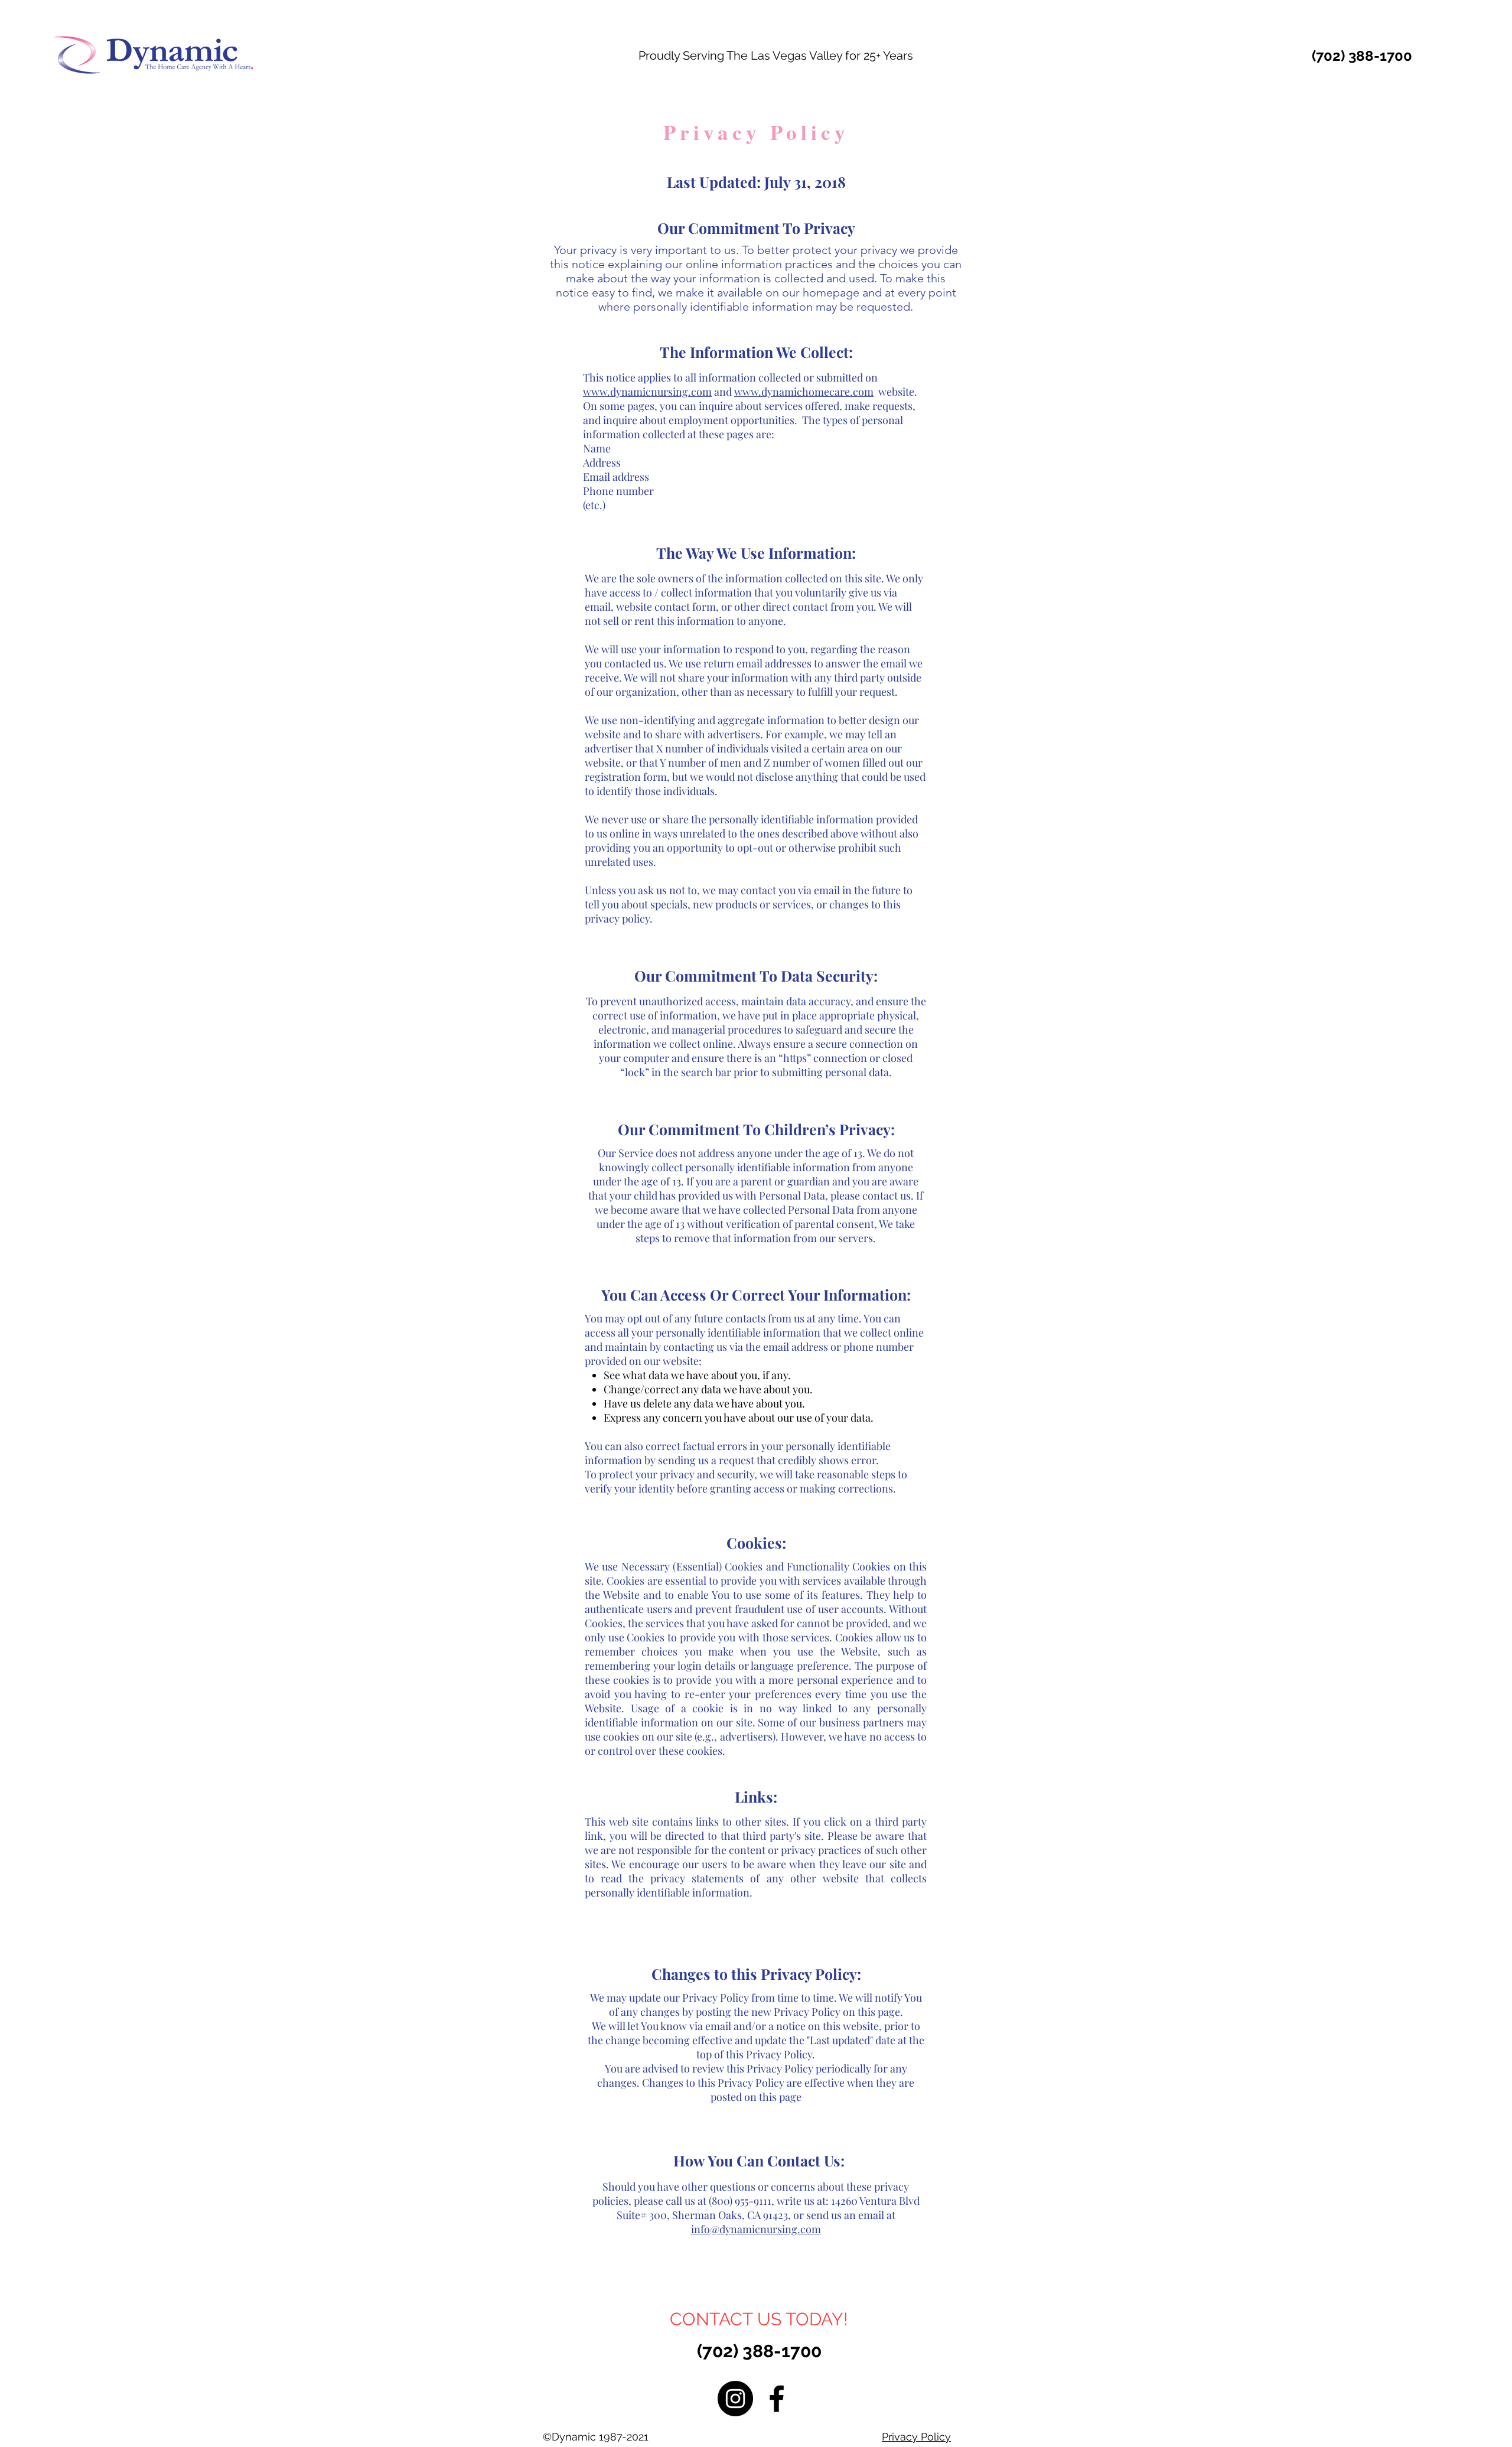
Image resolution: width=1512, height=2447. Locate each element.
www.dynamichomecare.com (804, 392)
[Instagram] (735, 2399)
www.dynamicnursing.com (647, 392)
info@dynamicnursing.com (756, 2229)
